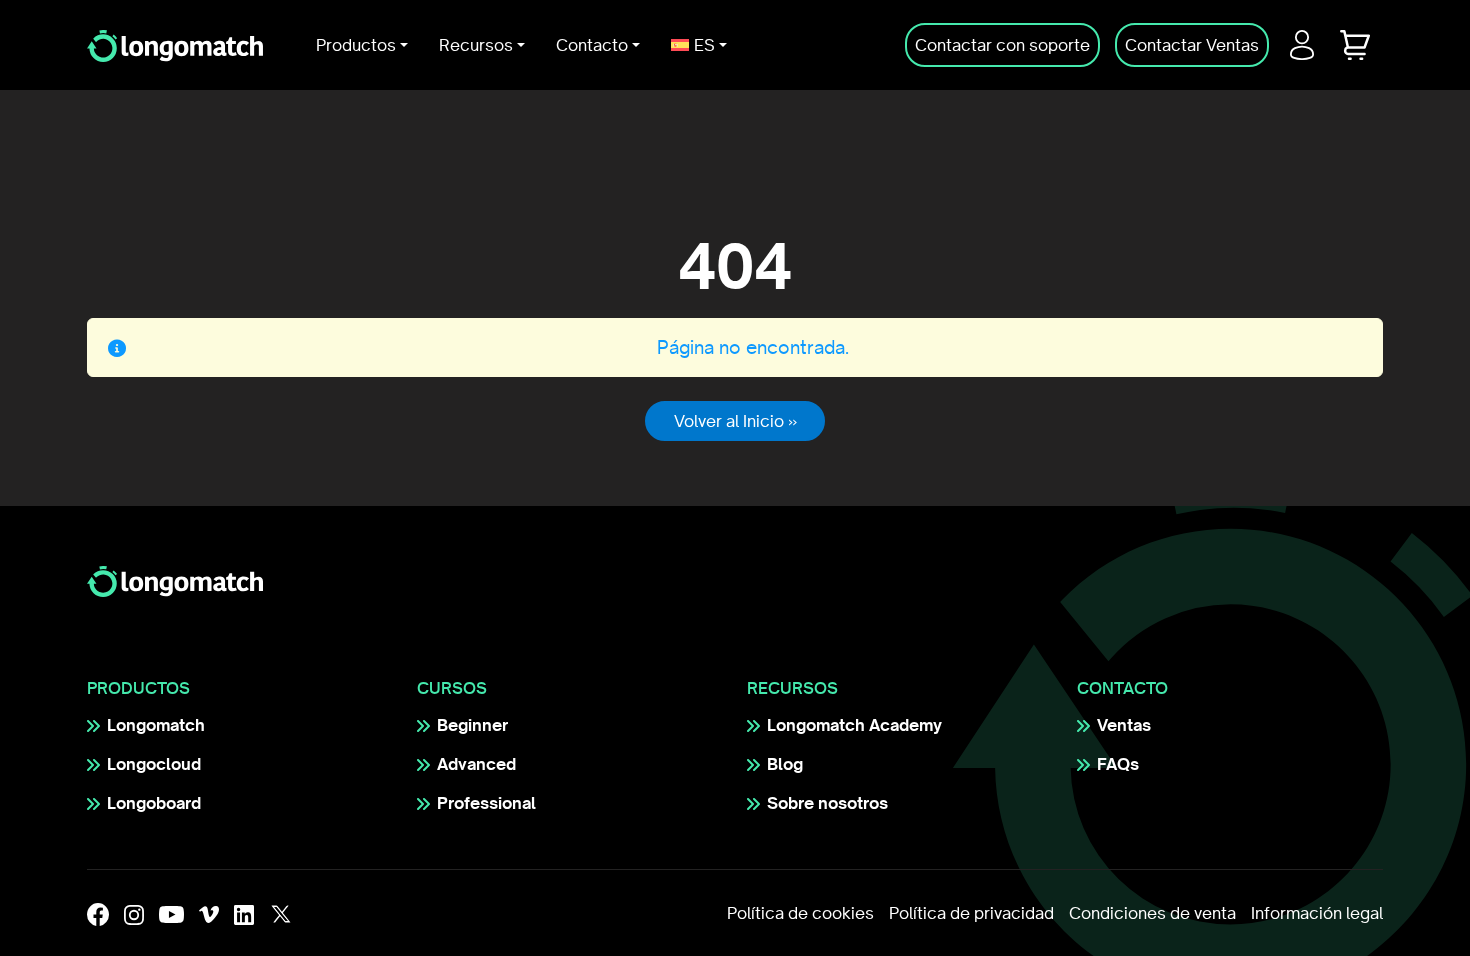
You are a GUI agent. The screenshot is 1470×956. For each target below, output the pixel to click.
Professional (486, 803)
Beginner (472, 725)
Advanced (476, 764)
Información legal (1317, 913)
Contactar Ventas (1192, 45)
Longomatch (156, 725)
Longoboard (154, 803)
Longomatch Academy (854, 725)
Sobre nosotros (827, 803)
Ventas (1124, 725)
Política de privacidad (971, 913)
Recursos (476, 45)
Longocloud (154, 764)
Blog (785, 764)
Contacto (592, 45)
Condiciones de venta (1152, 913)
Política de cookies (800, 913)
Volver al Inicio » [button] (735, 421)
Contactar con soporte (1002, 45)
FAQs (1118, 764)
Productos (356, 45)
